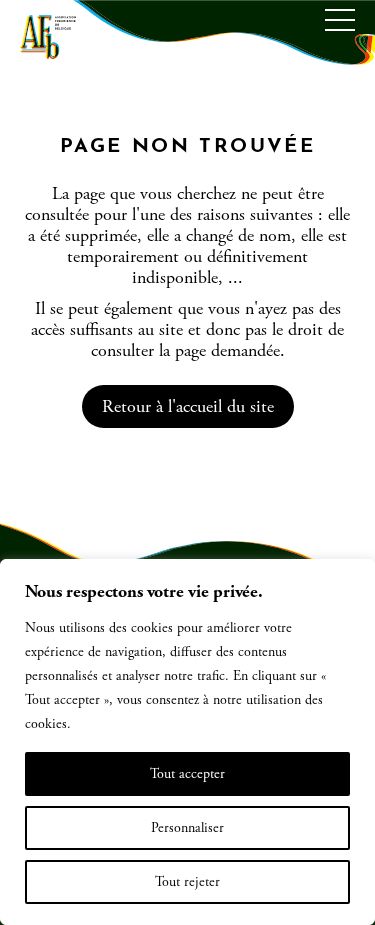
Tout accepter (187, 774)
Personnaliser (187, 828)
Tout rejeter (187, 882)
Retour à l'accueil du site (188, 406)
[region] (187, 742)
